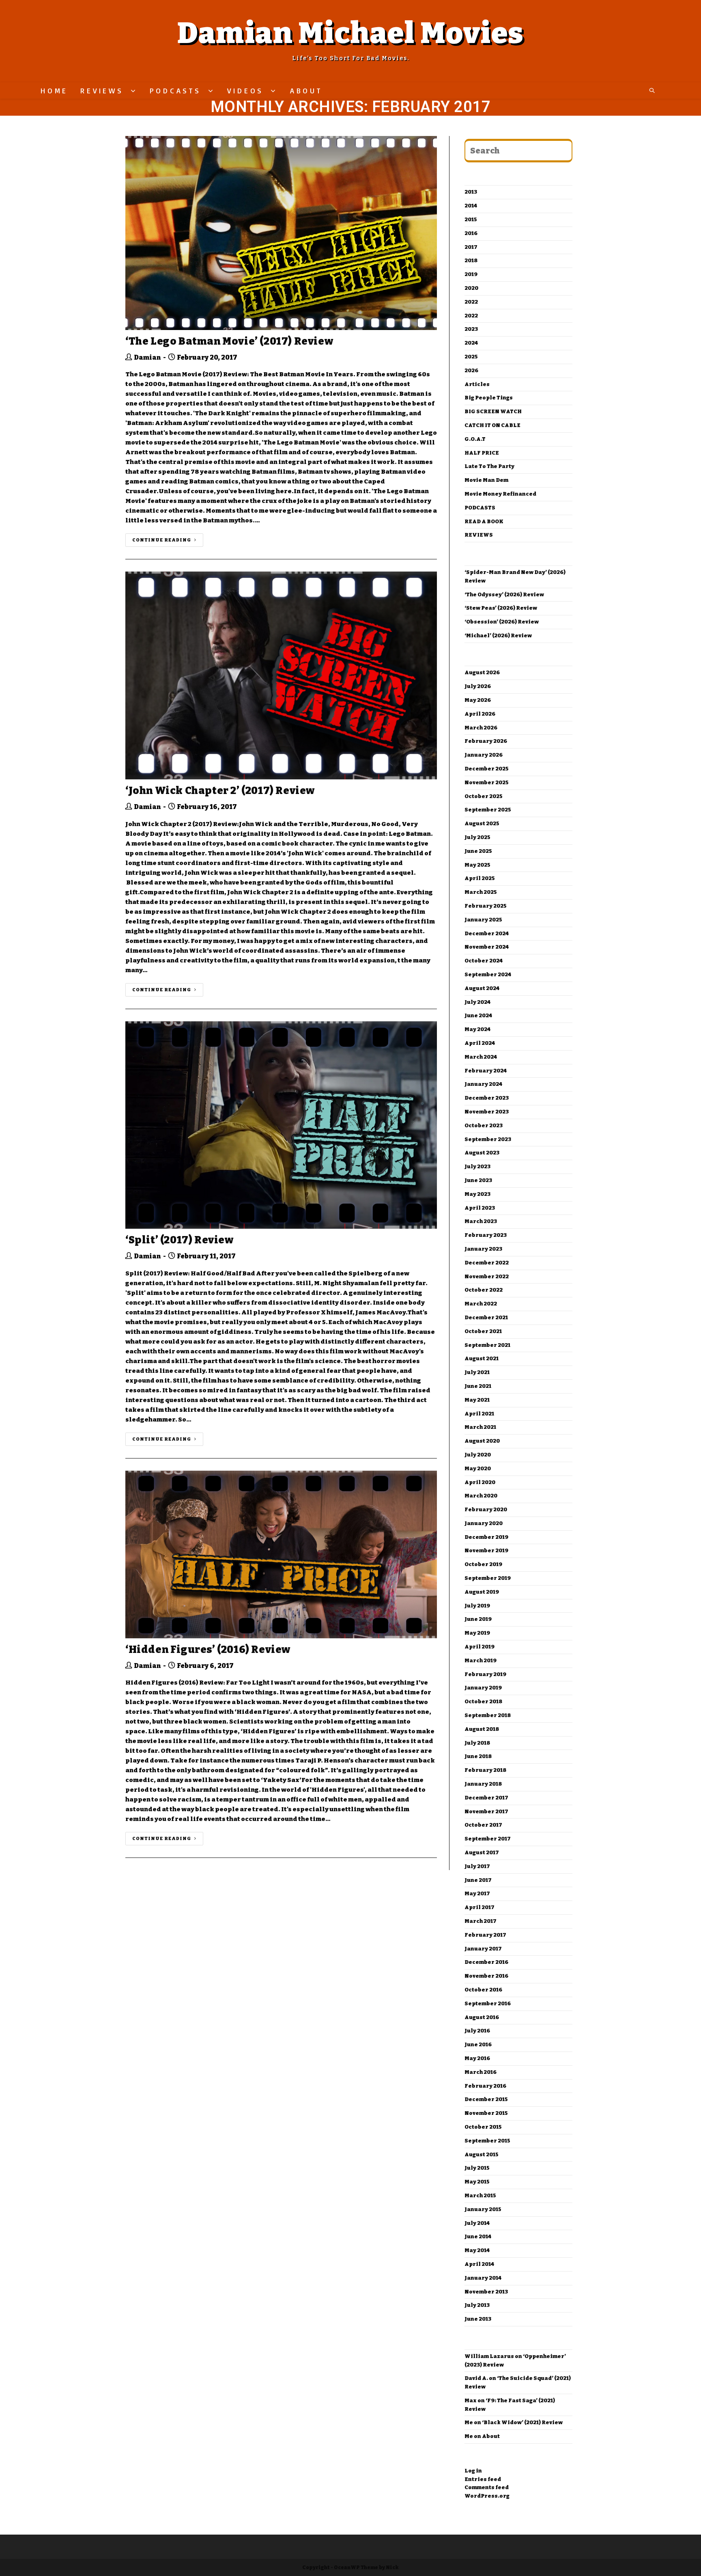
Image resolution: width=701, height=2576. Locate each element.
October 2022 (484, 1290)
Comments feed (487, 2487)
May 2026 (478, 700)
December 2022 (487, 1263)
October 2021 (483, 1331)
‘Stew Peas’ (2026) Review (501, 608)
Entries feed (483, 2479)
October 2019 (483, 1564)
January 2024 (483, 1084)
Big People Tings (489, 398)
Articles (477, 384)
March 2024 (481, 1057)
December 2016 (486, 1962)
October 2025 (484, 796)
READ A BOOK (484, 521)
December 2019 (486, 1537)
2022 (471, 302)
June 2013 (478, 2319)
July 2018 (477, 1743)
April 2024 (480, 1043)
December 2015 (486, 2099)
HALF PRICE (482, 453)
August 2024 (482, 988)
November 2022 (487, 1276)
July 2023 (477, 1166)
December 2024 (487, 933)
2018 (471, 260)
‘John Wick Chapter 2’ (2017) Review (220, 791)
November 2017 (486, 1811)
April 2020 (480, 1482)
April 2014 (479, 2264)
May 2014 (477, 2250)
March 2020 (481, 1496)
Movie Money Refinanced (500, 494)
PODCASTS (480, 508)
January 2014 (483, 2278)
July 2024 (477, 1002)
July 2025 (477, 837)
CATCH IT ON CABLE (492, 425)
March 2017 (481, 1921)
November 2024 (487, 947)
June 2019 (478, 1619)
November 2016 (486, 1976)
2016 (471, 233)
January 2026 (484, 755)
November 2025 (487, 782)
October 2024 (484, 961)
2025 (471, 357)
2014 (471, 206)
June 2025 (478, 851)
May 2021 (477, 1400)
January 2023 (483, 1249)
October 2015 (483, 2127)
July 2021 (477, 1372)
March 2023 (481, 1221)
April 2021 (479, 1414)
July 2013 (477, 2305)
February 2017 (485, 1935)
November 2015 (486, 2113)
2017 (471, 247)
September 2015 (487, 2141)
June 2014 (478, 2236)
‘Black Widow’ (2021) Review (522, 2422)
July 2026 (478, 686)
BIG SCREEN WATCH (493, 411)
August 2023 (482, 1153)
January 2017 (483, 1949)
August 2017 (482, 1852)
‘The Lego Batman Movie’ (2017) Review (229, 341)
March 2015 (480, 2195)
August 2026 (482, 672)
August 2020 (482, 1441)
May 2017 (477, 1893)
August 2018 (482, 1729)
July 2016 (477, 2031)
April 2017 (480, 1907)
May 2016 (477, 2058)
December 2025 (487, 769)
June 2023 (478, 1180)
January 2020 (484, 1523)
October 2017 (483, 1825)
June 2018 (478, 1756)
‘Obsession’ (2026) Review (502, 622)
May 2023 (477, 1194)
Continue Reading (162, 540)
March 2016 (481, 2072)
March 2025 (481, 892)
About (491, 2436)
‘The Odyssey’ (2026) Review (504, 594)
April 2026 (480, 714)
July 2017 (477, 1866)
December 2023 (487, 1098)
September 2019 (488, 1578)
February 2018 (485, 1770)
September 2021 (487, 1345)
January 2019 (483, 1688)
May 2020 (478, 1468)
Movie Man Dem (486, 480)
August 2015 (482, 2154)
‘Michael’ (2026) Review (498, 635)
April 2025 (480, 878)
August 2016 (482, 2017)
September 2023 (488, 1139)
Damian (147, 357)
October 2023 (484, 1125)
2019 (471, 274)
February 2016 (485, 2086)
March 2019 (481, 1660)
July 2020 (478, 1455)
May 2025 (477, 865)
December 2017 (486, 1798)
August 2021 (482, 1358)
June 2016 (478, 2044)
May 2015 (477, 2182)
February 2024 (486, 1071)
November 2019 (486, 1550)
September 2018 (488, 1715)
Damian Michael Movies (350, 33)
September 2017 (488, 1839)
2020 (471, 288)
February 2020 (486, 1509)
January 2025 (483, 920)
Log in (473, 2471)
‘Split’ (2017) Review (180, 1240)
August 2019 (482, 1592)
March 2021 (480, 1427)
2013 (471, 192)
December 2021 (486, 1317)
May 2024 (477, 1029)
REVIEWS (479, 535)
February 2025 (486, 906)
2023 (471, 329)
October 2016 (483, 1990)
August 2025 (482, 823)
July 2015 (477, 2168)
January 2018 (483, 1784)
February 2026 (486, 741)
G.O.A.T (475, 439)
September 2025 (488, 810)
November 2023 (487, 1112)
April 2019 (480, 1647)
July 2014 (477, 2223)
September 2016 (488, 2003)
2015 (471, 219)
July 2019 (477, 1606)
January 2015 (483, 2209)
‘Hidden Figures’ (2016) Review (208, 1650)
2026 (471, 370)
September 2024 (488, 974)
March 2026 (481, 728)
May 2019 (477, 1633)
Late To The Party (489, 466)
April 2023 (480, 1208)
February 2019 (485, 1674)
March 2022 (481, 1304)
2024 (471, 343)
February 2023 (486, 1235)
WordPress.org (487, 2496)
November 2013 (486, 2292)
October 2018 (483, 1701)
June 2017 (478, 1880)
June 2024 (478, 1015)
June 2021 (478, 1386)
